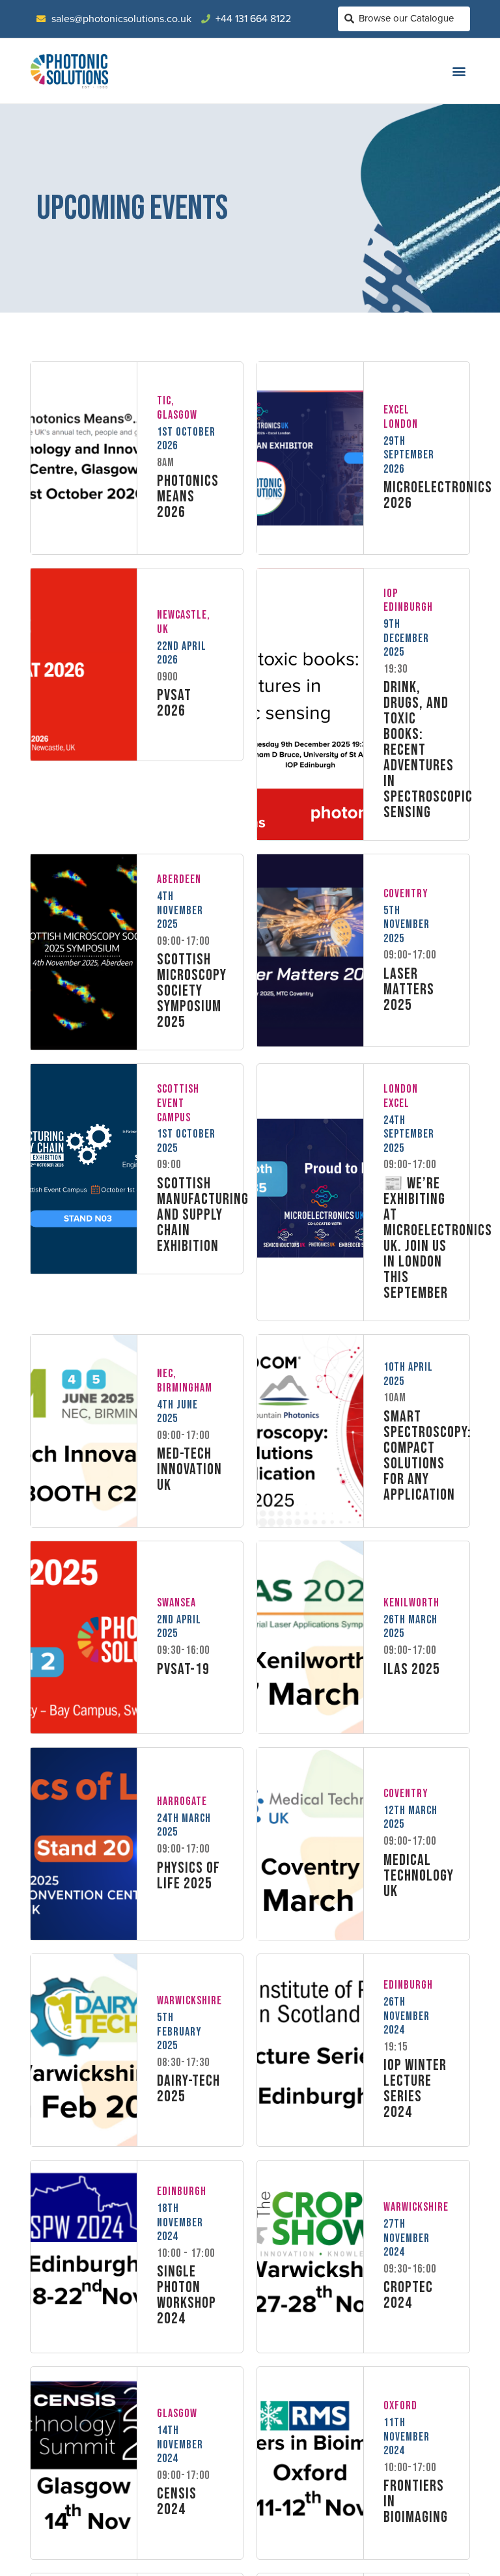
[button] (459, 71)
